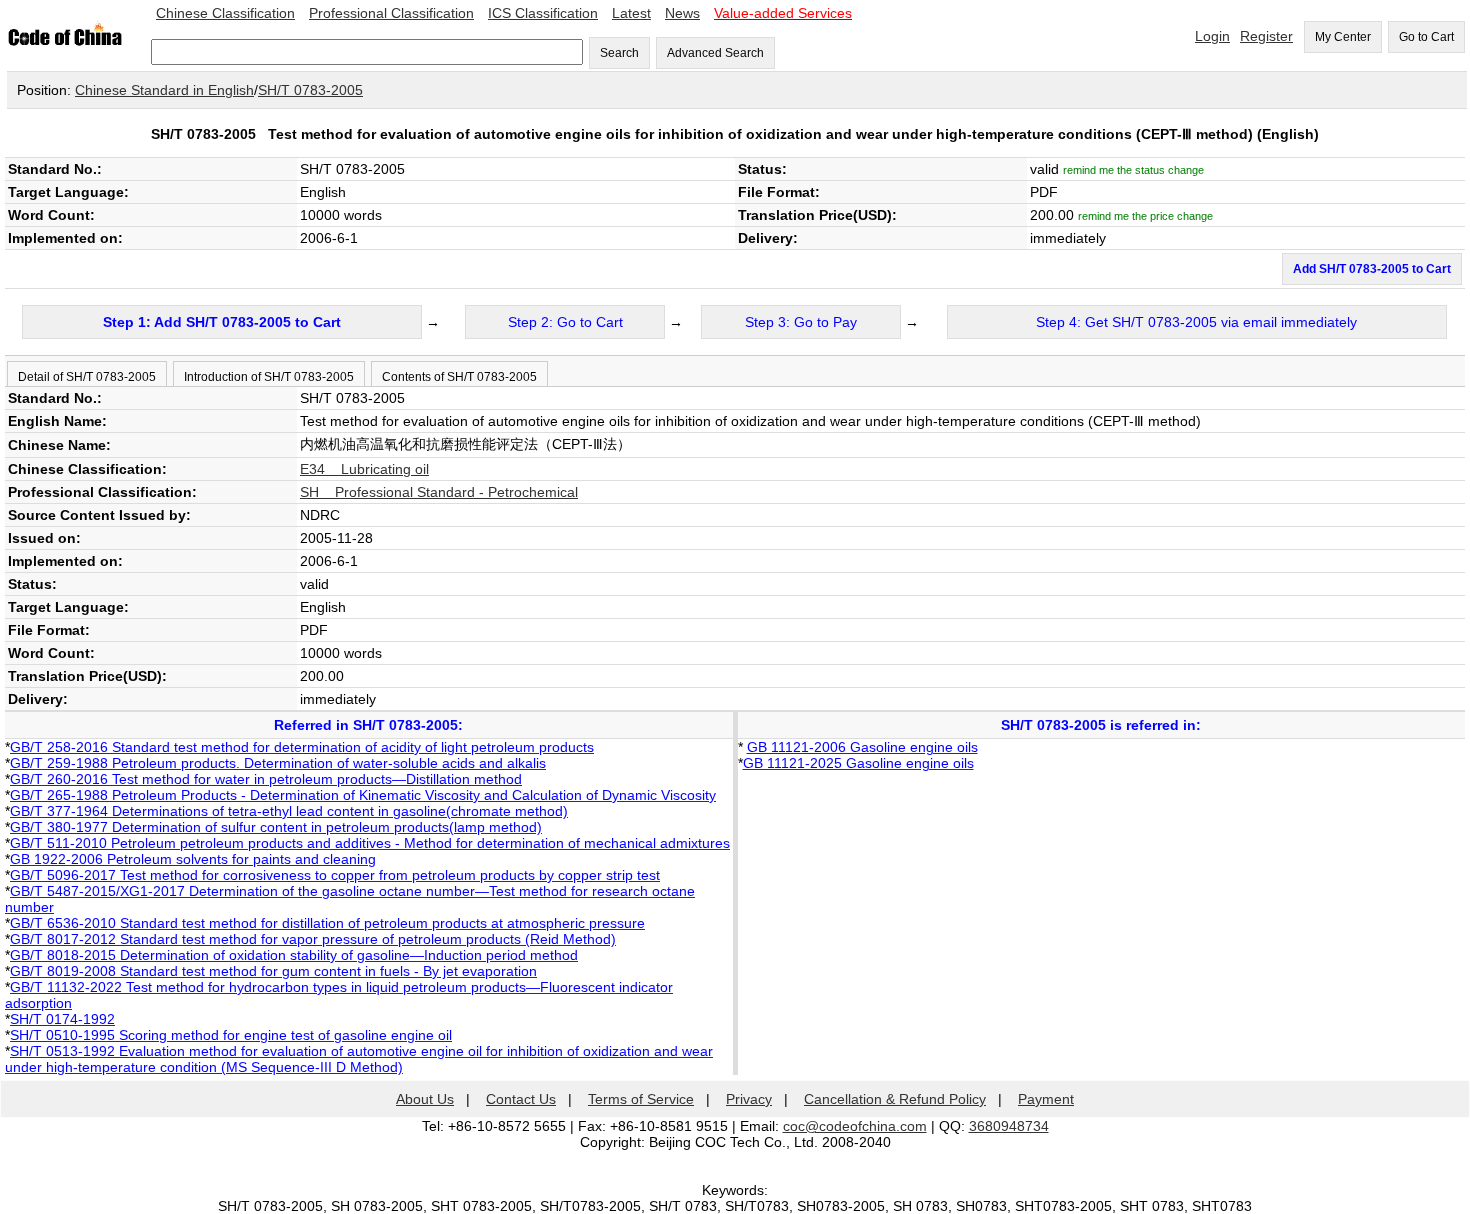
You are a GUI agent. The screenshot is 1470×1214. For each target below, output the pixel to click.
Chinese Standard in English (164, 90)
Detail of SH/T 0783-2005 (87, 377)
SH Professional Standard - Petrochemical (439, 492)
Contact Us (521, 1099)
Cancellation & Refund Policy (895, 1099)
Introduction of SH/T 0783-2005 (269, 377)
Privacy (749, 1099)
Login (1212, 36)
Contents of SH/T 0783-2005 (459, 377)
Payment (1046, 1099)
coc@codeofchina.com (855, 1126)
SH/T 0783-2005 (310, 90)
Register (1266, 36)
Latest (631, 13)
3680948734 (1009, 1126)
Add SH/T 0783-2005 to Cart (1372, 269)
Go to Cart (1426, 37)
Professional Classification (391, 13)
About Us (425, 1099)
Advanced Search (715, 53)
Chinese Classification (225, 13)
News (682, 13)
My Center (1343, 37)
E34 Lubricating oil (364, 469)
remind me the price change (1145, 216)
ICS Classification (543, 13)
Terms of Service (641, 1099)
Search (619, 53)
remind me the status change (1133, 170)
